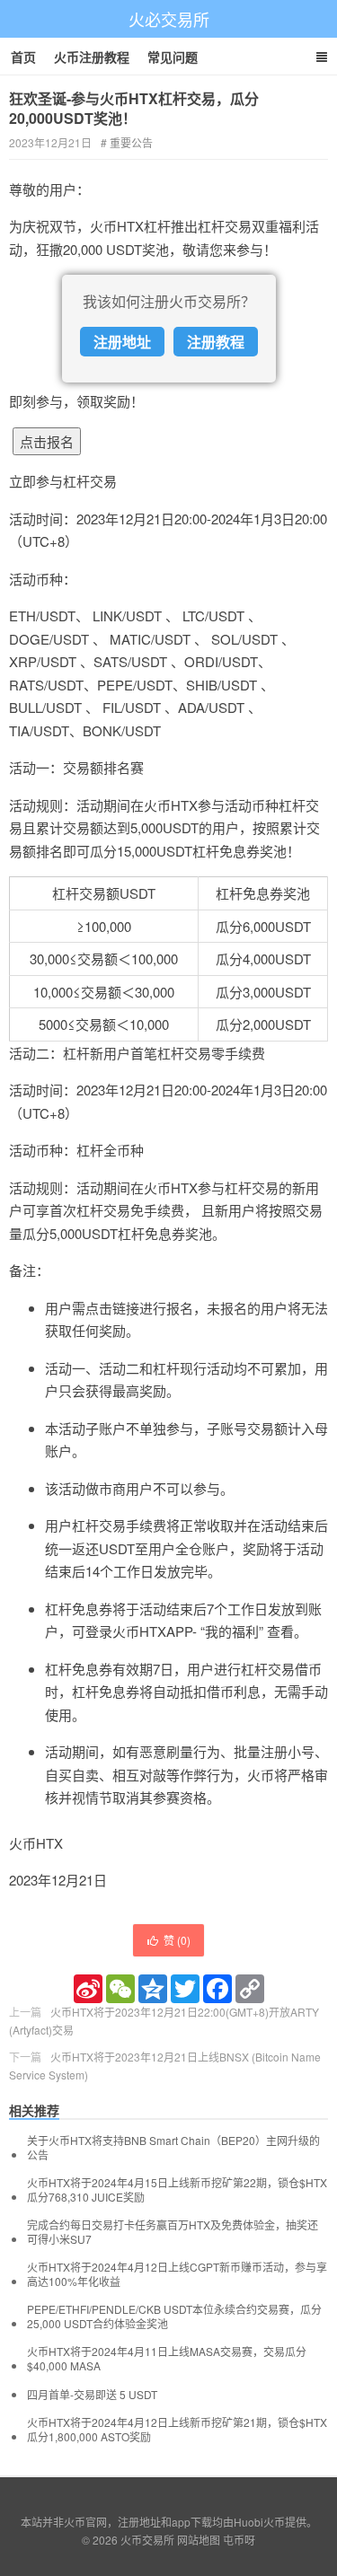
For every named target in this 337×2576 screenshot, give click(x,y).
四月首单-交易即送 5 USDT (92, 2395)
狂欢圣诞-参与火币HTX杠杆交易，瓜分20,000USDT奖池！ (134, 108)
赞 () (177, 1940)
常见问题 (173, 57)
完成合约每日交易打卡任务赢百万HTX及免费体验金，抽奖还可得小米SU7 (173, 2232)
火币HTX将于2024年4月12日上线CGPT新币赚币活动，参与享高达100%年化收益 (177, 2274)
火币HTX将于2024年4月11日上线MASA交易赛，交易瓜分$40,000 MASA (167, 2359)
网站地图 (199, 2540)
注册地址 (122, 342)
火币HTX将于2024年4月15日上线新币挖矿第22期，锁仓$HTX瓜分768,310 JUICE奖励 (177, 2190)
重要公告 (131, 142)
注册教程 (216, 342)
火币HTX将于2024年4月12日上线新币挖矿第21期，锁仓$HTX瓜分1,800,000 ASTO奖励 (177, 2430)
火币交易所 (147, 2540)
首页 (23, 57)
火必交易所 (169, 19)
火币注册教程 (92, 57)
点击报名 (47, 441)
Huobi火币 (259, 2522)
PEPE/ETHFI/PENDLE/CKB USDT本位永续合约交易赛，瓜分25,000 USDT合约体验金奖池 (174, 2317)
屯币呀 (239, 2540)
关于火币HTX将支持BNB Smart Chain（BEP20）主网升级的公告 (173, 2148)
